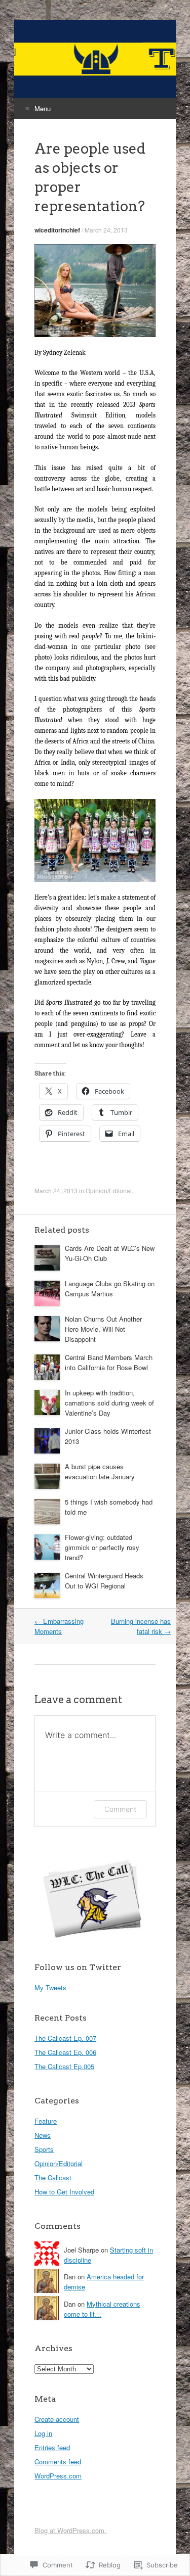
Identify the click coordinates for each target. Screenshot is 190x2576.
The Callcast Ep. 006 (65, 2052)
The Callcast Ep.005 (64, 2066)
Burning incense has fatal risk (141, 1626)
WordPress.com (58, 2476)
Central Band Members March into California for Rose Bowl (109, 1362)
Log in (43, 2433)
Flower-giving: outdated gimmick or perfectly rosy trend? (102, 1547)
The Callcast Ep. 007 (65, 2038)
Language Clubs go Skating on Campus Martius (110, 1289)
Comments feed (58, 2462)
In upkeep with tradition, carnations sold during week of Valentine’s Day (109, 1403)
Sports (44, 2149)
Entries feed (52, 2447)
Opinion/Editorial (109, 1190)
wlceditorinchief (57, 230)
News (43, 2135)
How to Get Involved (64, 2192)
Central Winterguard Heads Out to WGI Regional (104, 1581)
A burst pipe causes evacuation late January (100, 1471)
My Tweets (50, 1987)
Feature (46, 2121)
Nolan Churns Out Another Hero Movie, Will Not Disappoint (103, 1329)
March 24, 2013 (106, 230)
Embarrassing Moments (59, 1626)
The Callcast (53, 2177)
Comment (120, 1809)
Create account (57, 2419)
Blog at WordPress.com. (70, 2530)
